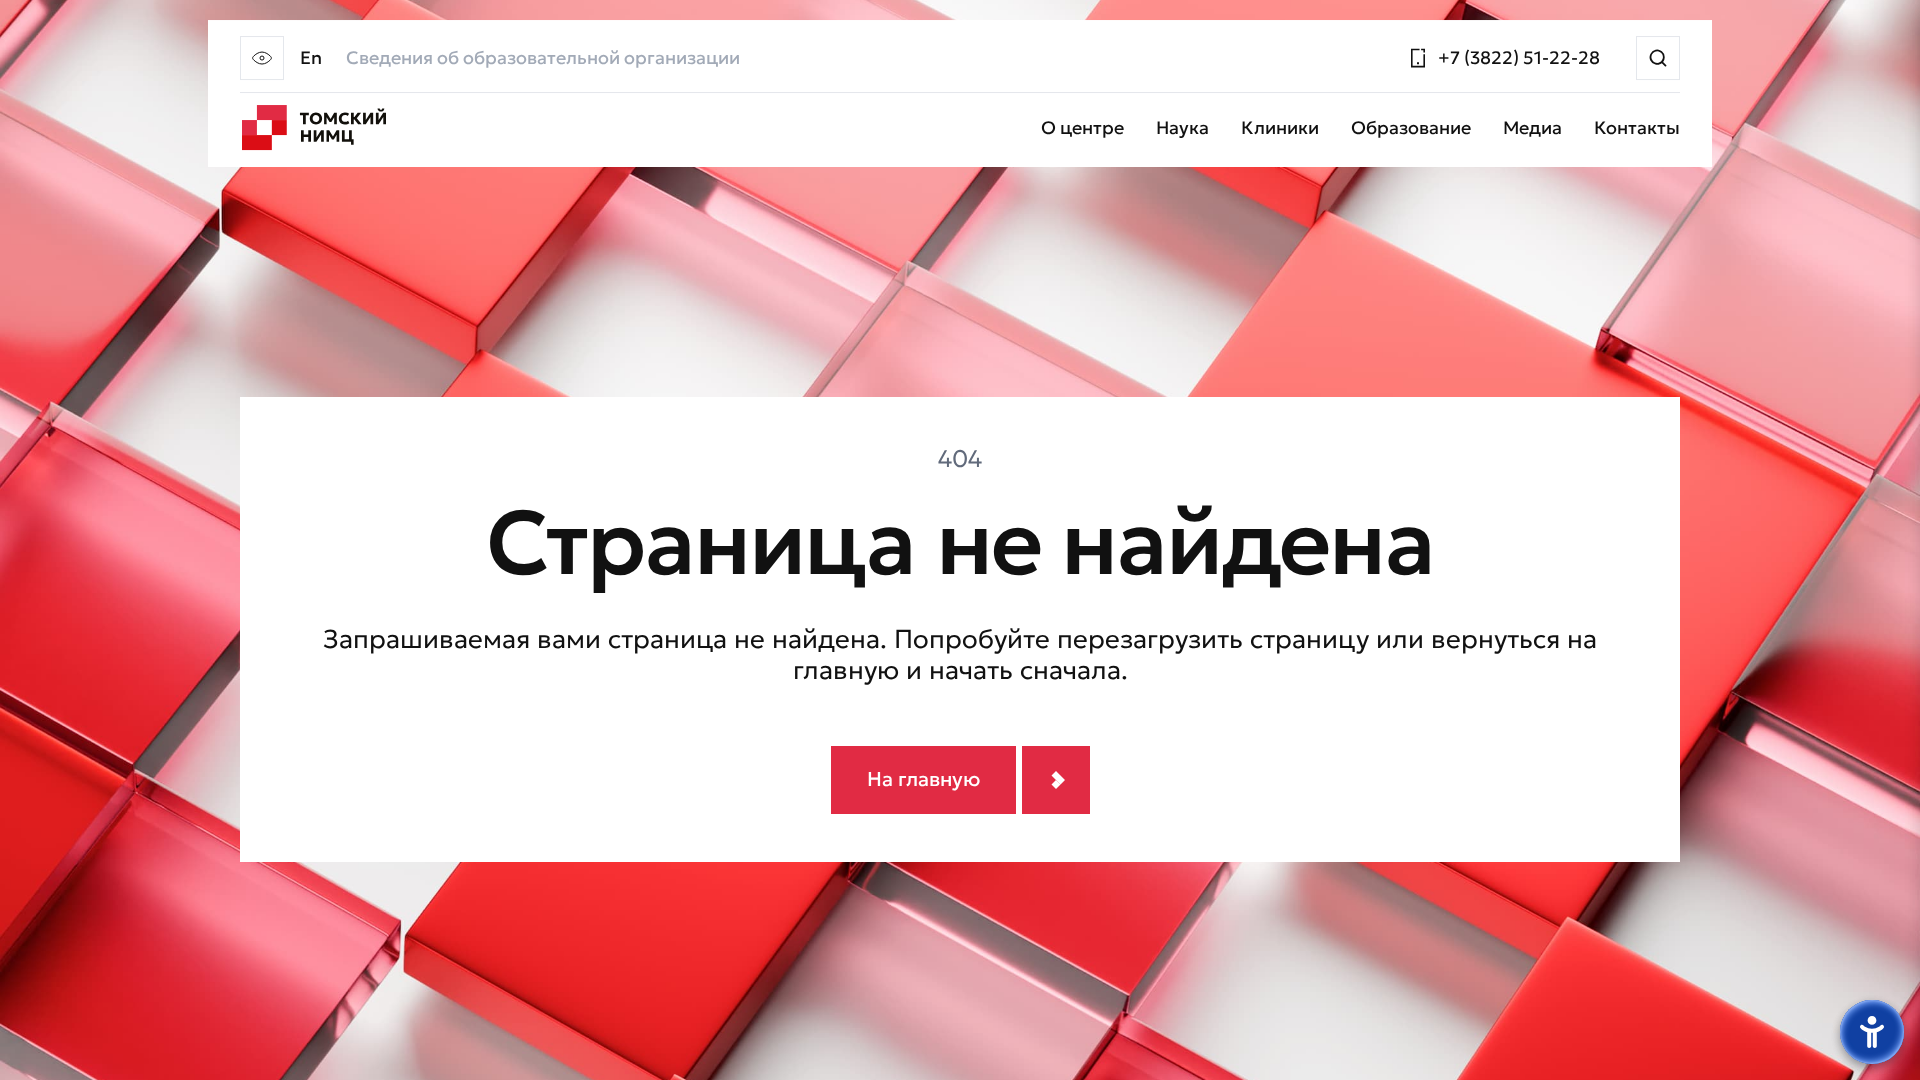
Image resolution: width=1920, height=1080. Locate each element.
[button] (262, 58)
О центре (1082, 128)
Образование (1411, 128)
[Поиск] (1658, 58)
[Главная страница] (314, 128)
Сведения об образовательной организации (543, 58)
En (311, 58)
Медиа (1532, 128)
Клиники (1280, 128)
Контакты (1637, 128)
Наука (1182, 128)
